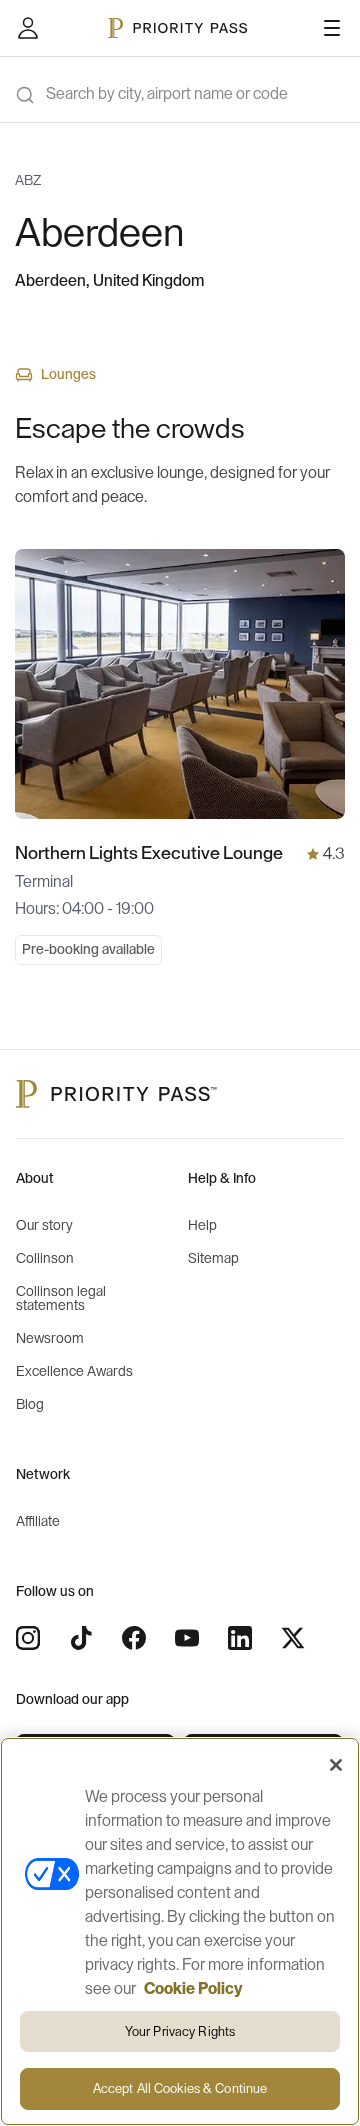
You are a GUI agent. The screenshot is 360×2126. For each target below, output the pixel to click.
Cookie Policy (193, 1989)
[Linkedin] (240, 1638)
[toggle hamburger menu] (332, 28)
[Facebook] (134, 1638)
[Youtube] (187, 1638)
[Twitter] (293, 1638)
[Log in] (28, 28)
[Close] (336, 1765)
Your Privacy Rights (180, 2031)
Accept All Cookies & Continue (180, 2088)
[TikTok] (81, 1638)
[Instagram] (28, 1638)
